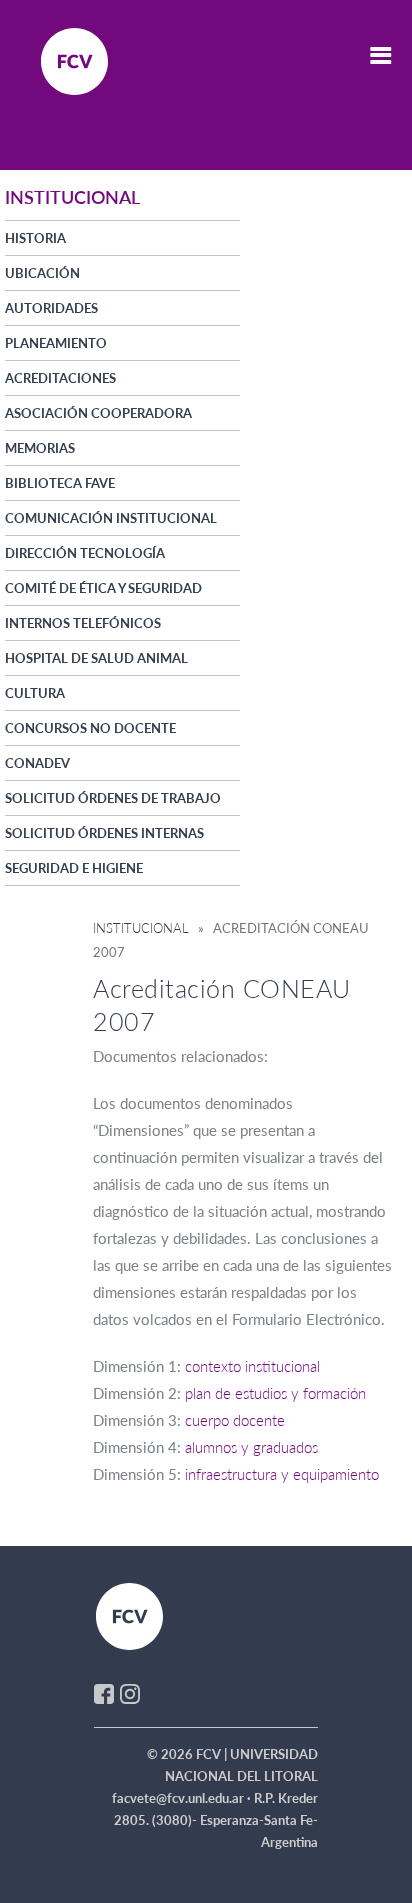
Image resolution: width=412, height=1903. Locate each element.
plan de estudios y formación (275, 1393)
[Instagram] (130, 1692)
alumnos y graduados (251, 1447)
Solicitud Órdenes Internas (104, 833)
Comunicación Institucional (111, 518)
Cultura (35, 693)
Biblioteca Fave (60, 483)
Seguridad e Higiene (74, 868)
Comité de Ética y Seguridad (103, 588)
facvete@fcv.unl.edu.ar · (183, 1798)
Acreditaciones (60, 378)
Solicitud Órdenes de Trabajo (113, 798)
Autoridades (51, 308)
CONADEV (37, 763)
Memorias (40, 448)
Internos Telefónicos (83, 623)
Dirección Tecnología (85, 553)
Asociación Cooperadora (98, 413)
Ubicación (42, 273)
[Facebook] (104, 1692)
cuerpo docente (235, 1420)
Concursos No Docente (90, 728)
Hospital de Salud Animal (96, 658)
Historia (35, 238)
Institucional (141, 928)
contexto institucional (252, 1366)
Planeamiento (56, 343)
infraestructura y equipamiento (282, 1474)
